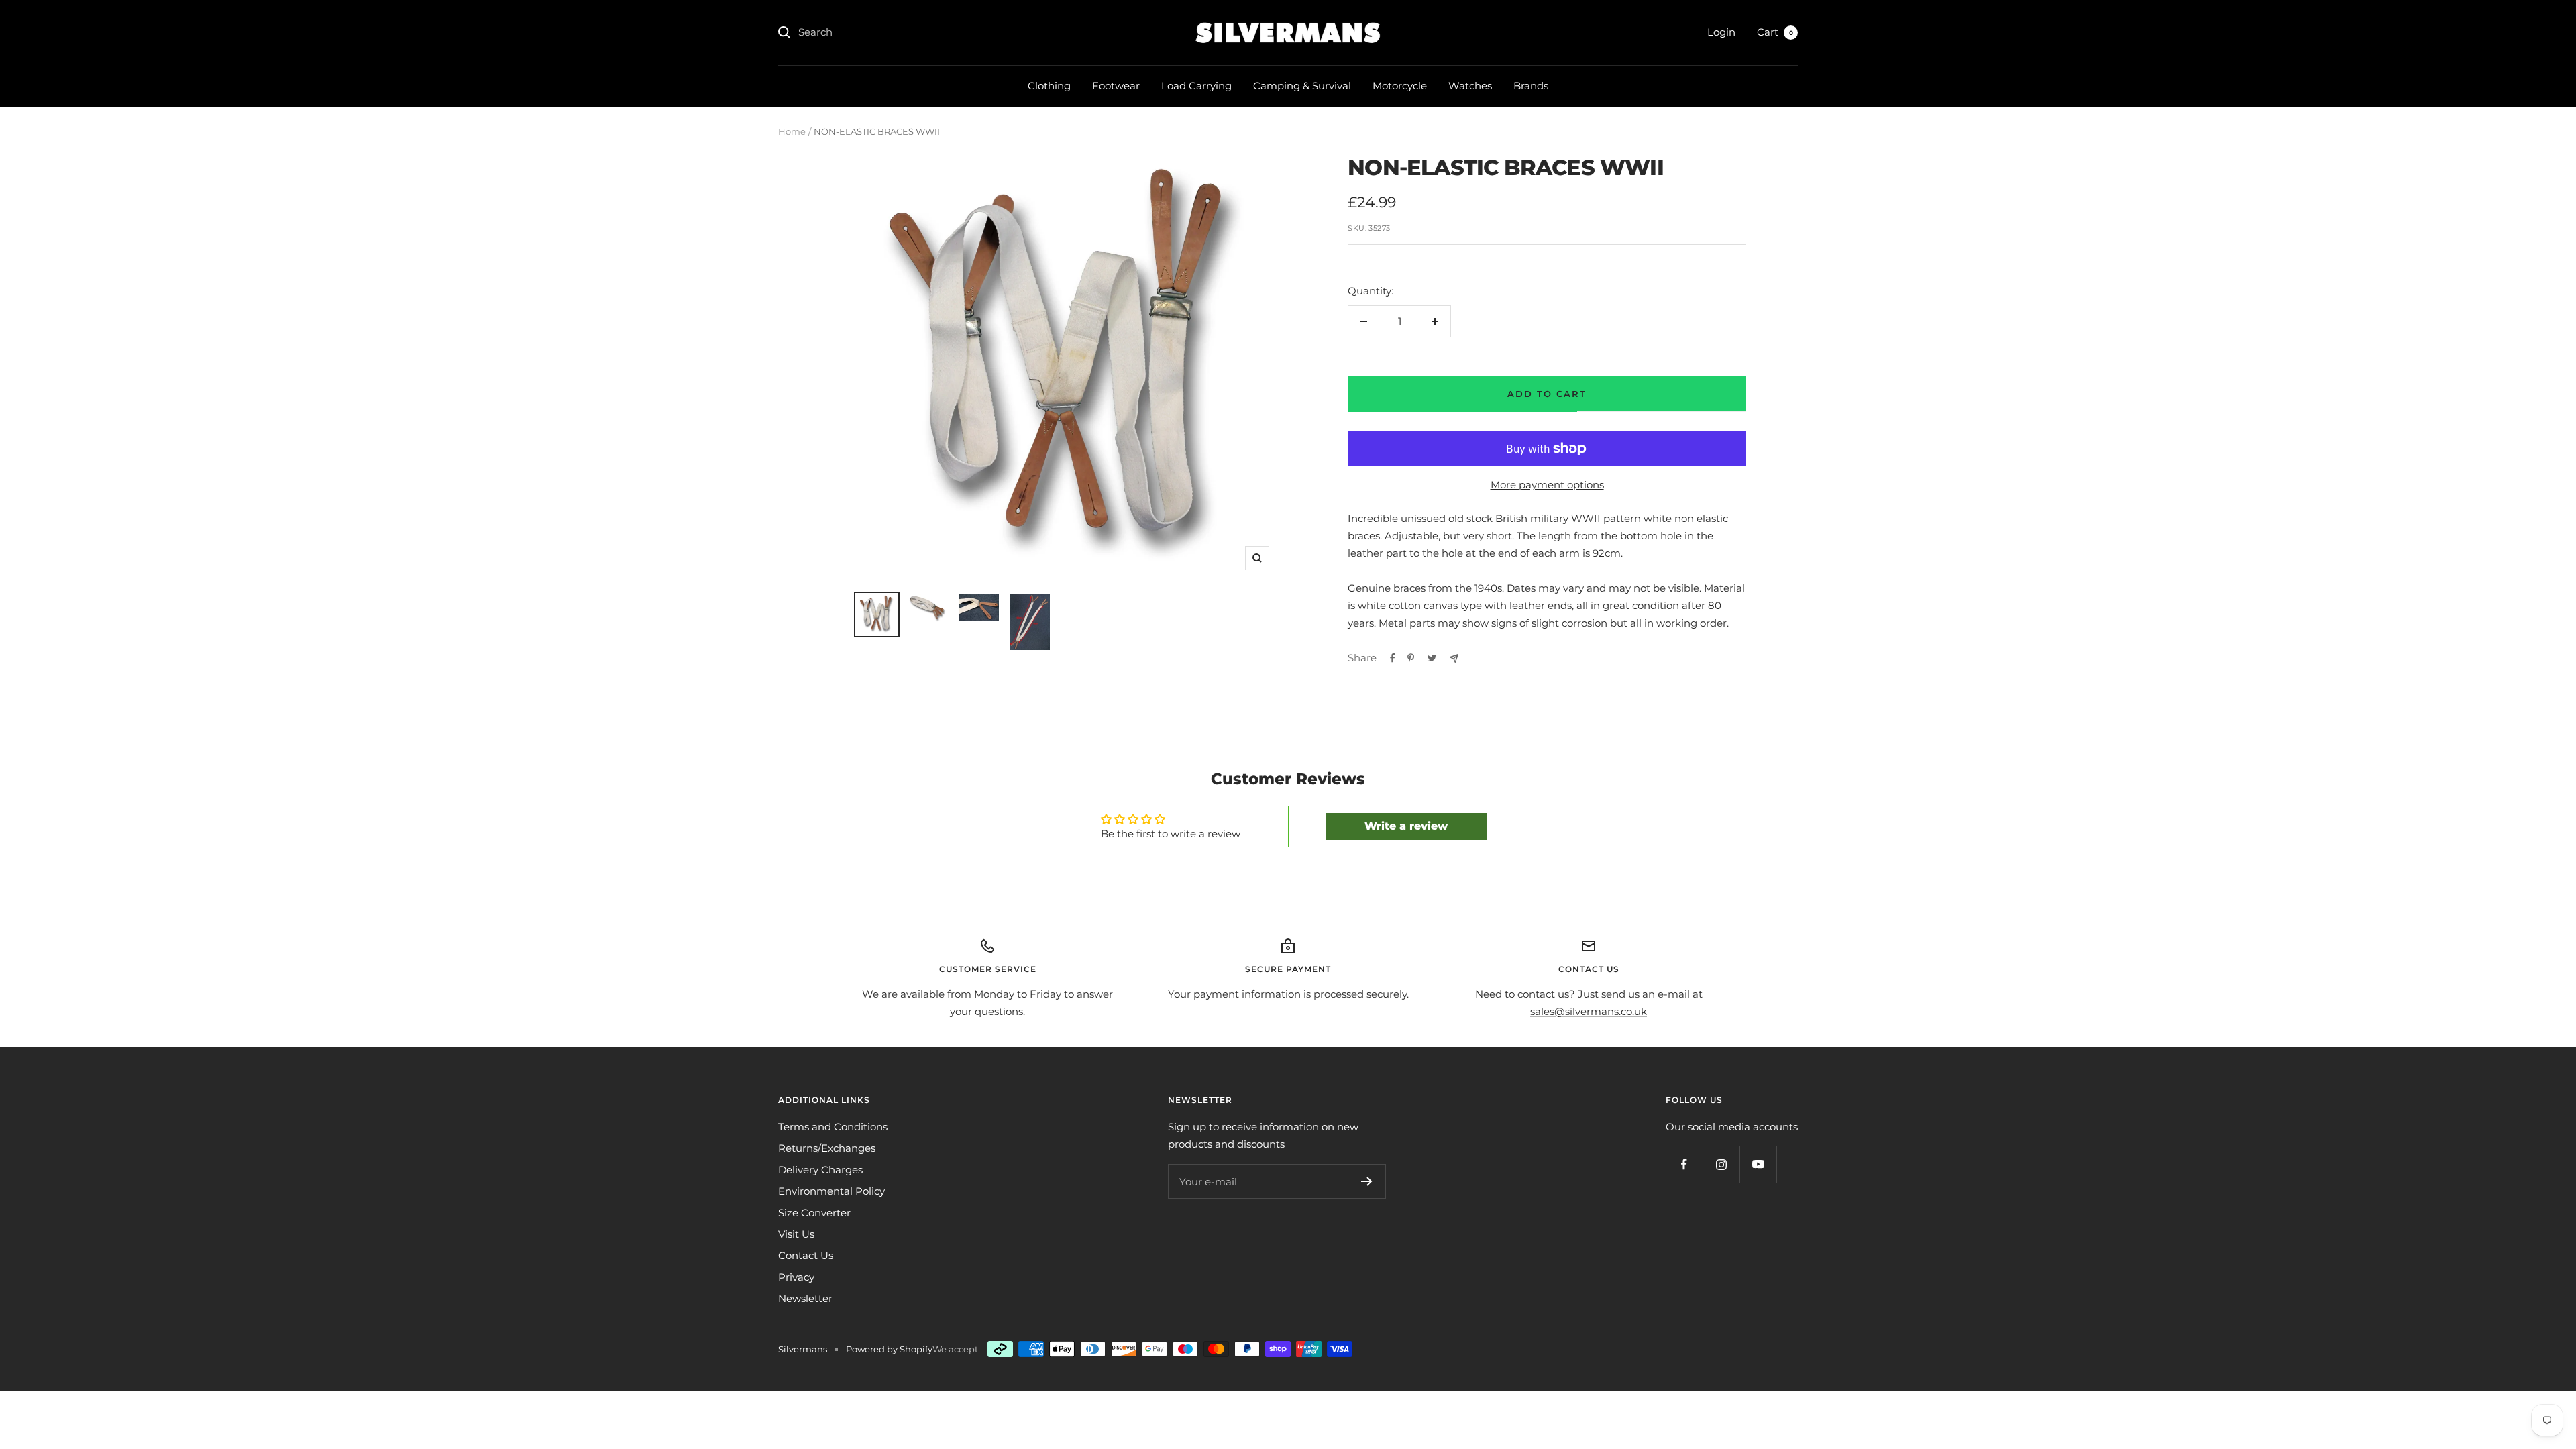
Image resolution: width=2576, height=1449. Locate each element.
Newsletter (805, 1298)
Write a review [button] (1406, 826)
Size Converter (814, 1213)
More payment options (1547, 485)
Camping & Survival (1302, 86)
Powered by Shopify (889, 1349)
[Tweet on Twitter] (1432, 658)
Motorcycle (1400, 86)
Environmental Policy (831, 1191)
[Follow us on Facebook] (1684, 1164)
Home (792, 131)
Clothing (1049, 86)
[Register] (1367, 1181)
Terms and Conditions (833, 1127)
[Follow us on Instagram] (1721, 1164)
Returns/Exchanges (827, 1148)
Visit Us (796, 1234)
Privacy (796, 1277)
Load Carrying (1196, 86)
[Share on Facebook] (1393, 658)
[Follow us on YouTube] (1758, 1164)
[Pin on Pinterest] (1411, 658)
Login (1721, 32)
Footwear (1116, 86)
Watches (1470, 86)
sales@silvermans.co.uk (1589, 1011)
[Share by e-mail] (1454, 658)
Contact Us (806, 1255)
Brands (1531, 86)
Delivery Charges (820, 1170)
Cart (1775, 32)
